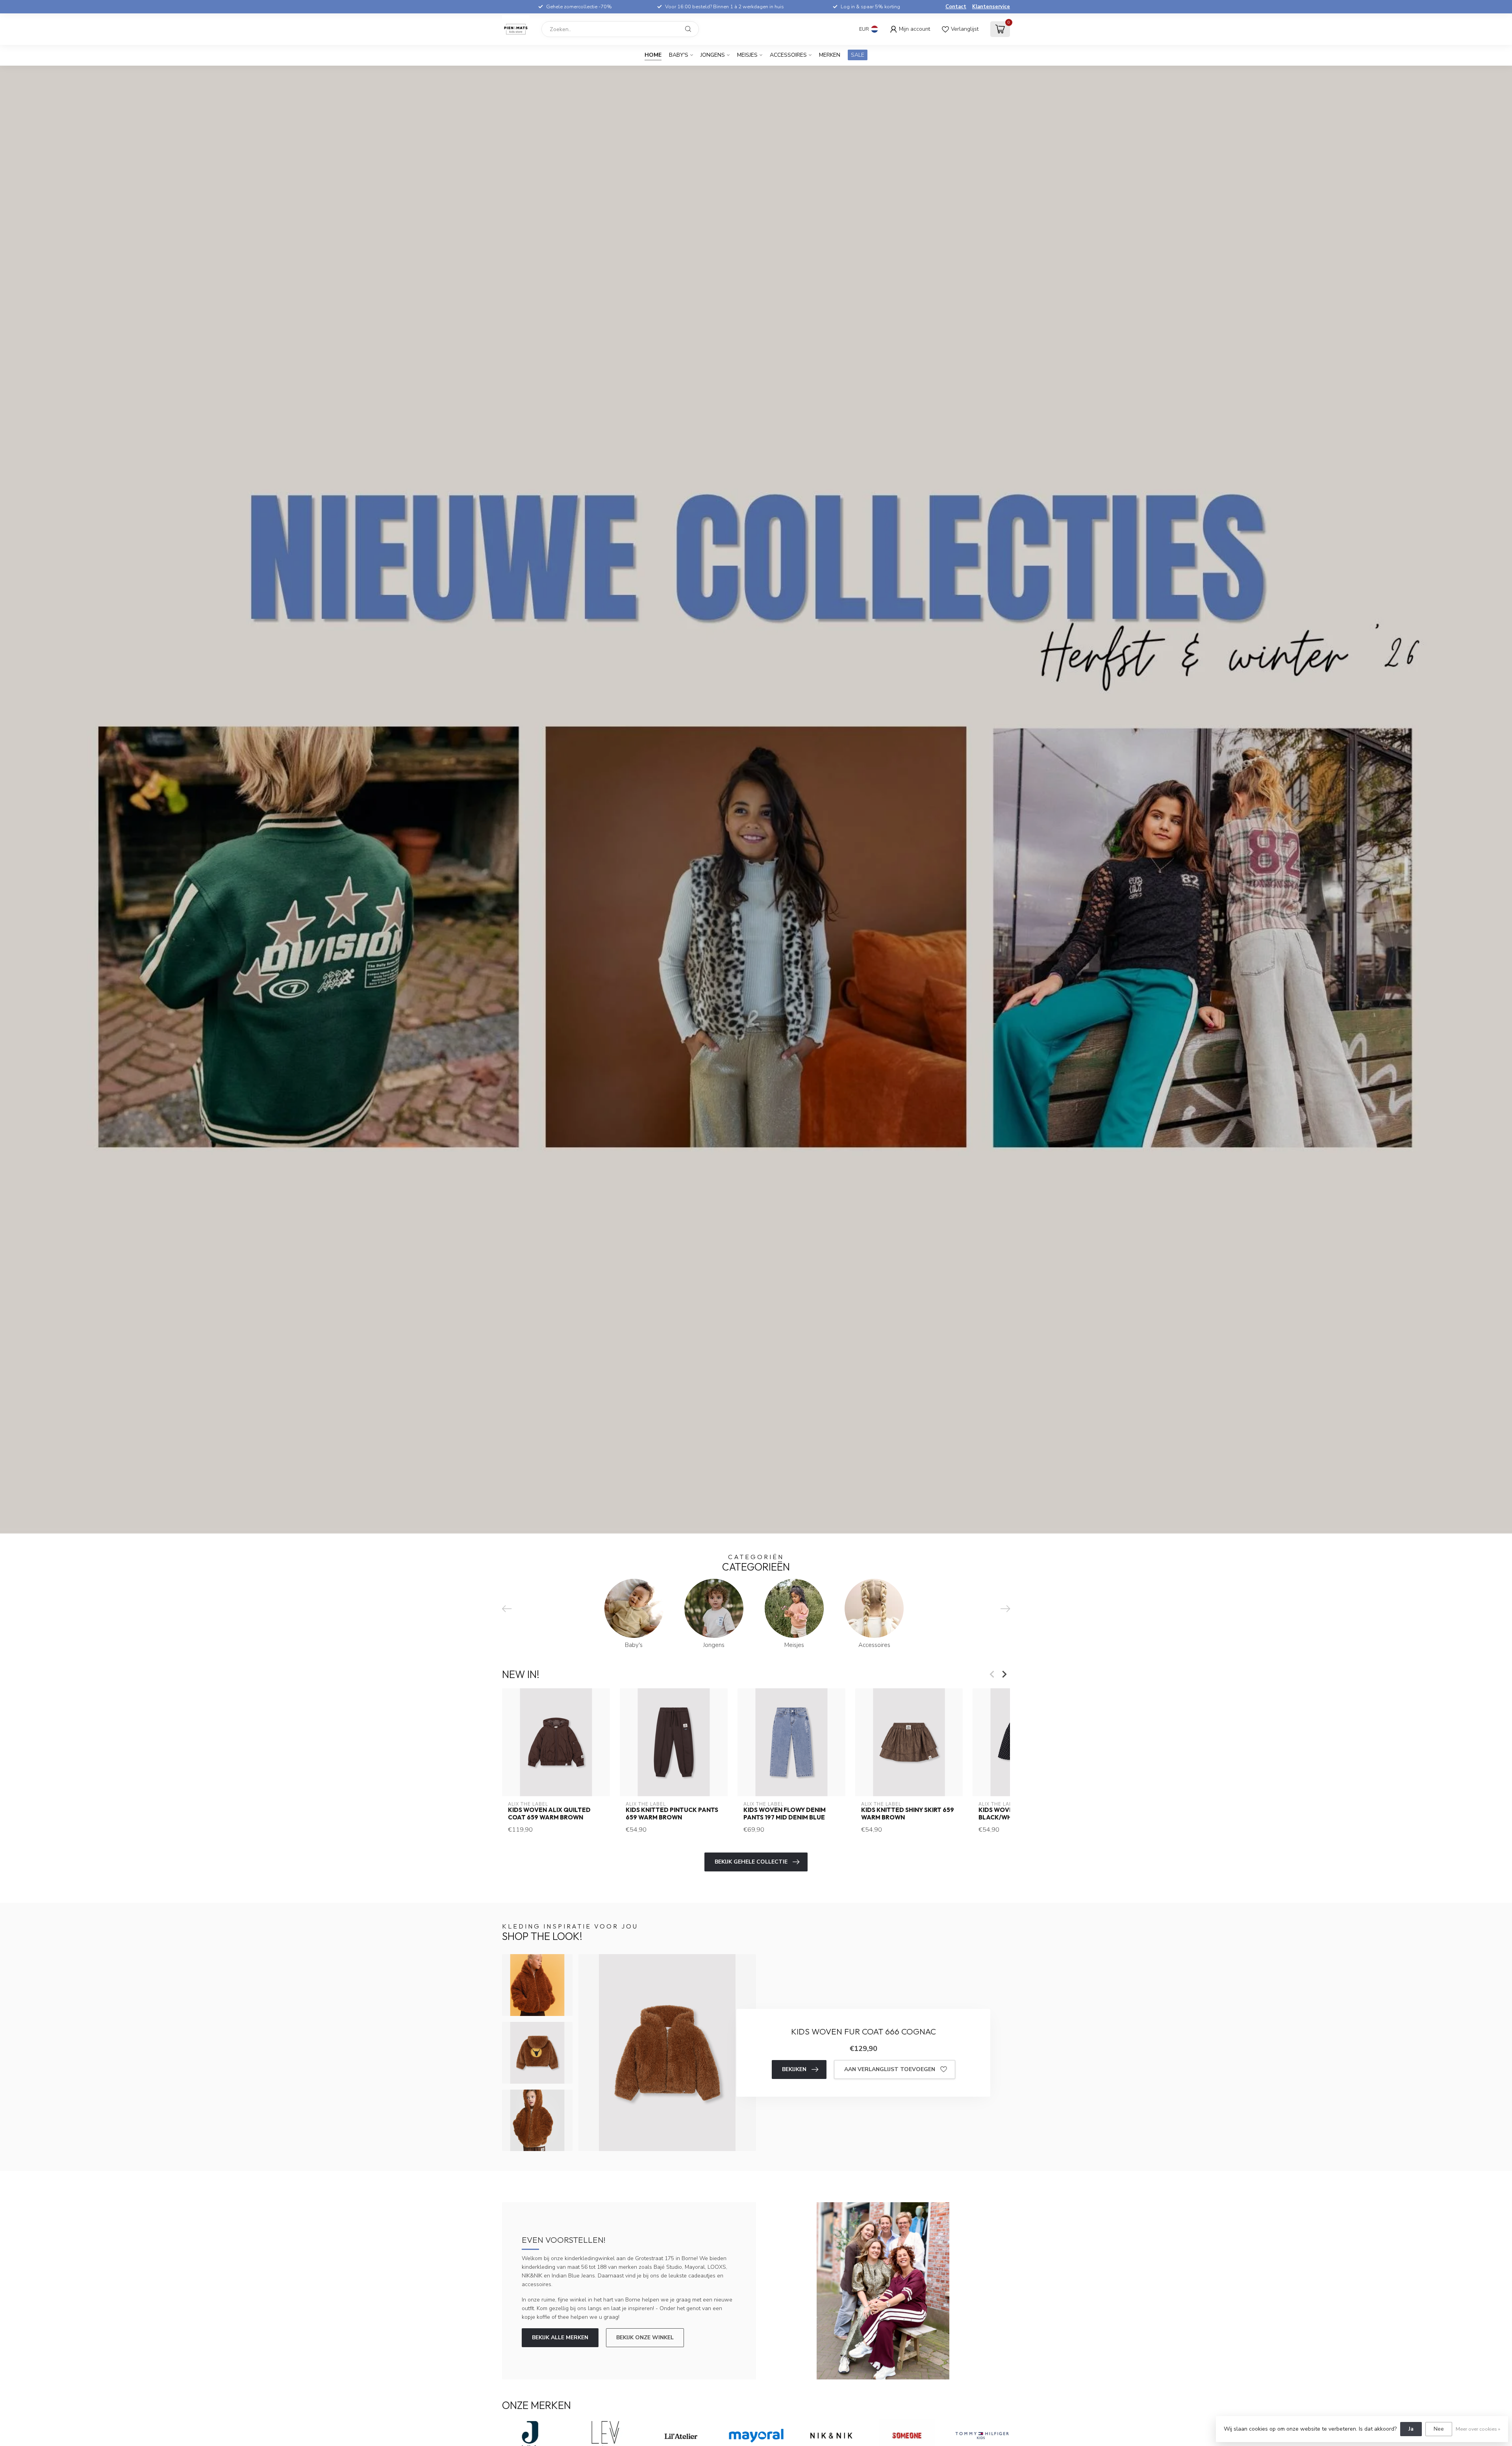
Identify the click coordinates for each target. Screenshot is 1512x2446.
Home (653, 55)
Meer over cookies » (1478, 2429)
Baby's (679, 55)
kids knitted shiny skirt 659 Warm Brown (908, 1814)
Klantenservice (991, 7)
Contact (956, 7)
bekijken (794, 2069)
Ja (1411, 2429)
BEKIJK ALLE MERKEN (560, 2338)
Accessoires (788, 55)
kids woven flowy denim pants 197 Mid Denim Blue (785, 1814)
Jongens (713, 55)
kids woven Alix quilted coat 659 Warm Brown (549, 1814)
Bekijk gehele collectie (751, 1862)
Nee (1439, 2429)
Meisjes (747, 55)
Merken (830, 55)
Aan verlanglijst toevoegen (890, 2069)
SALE (858, 55)
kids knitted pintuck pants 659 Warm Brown (672, 1814)
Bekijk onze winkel (645, 2338)
